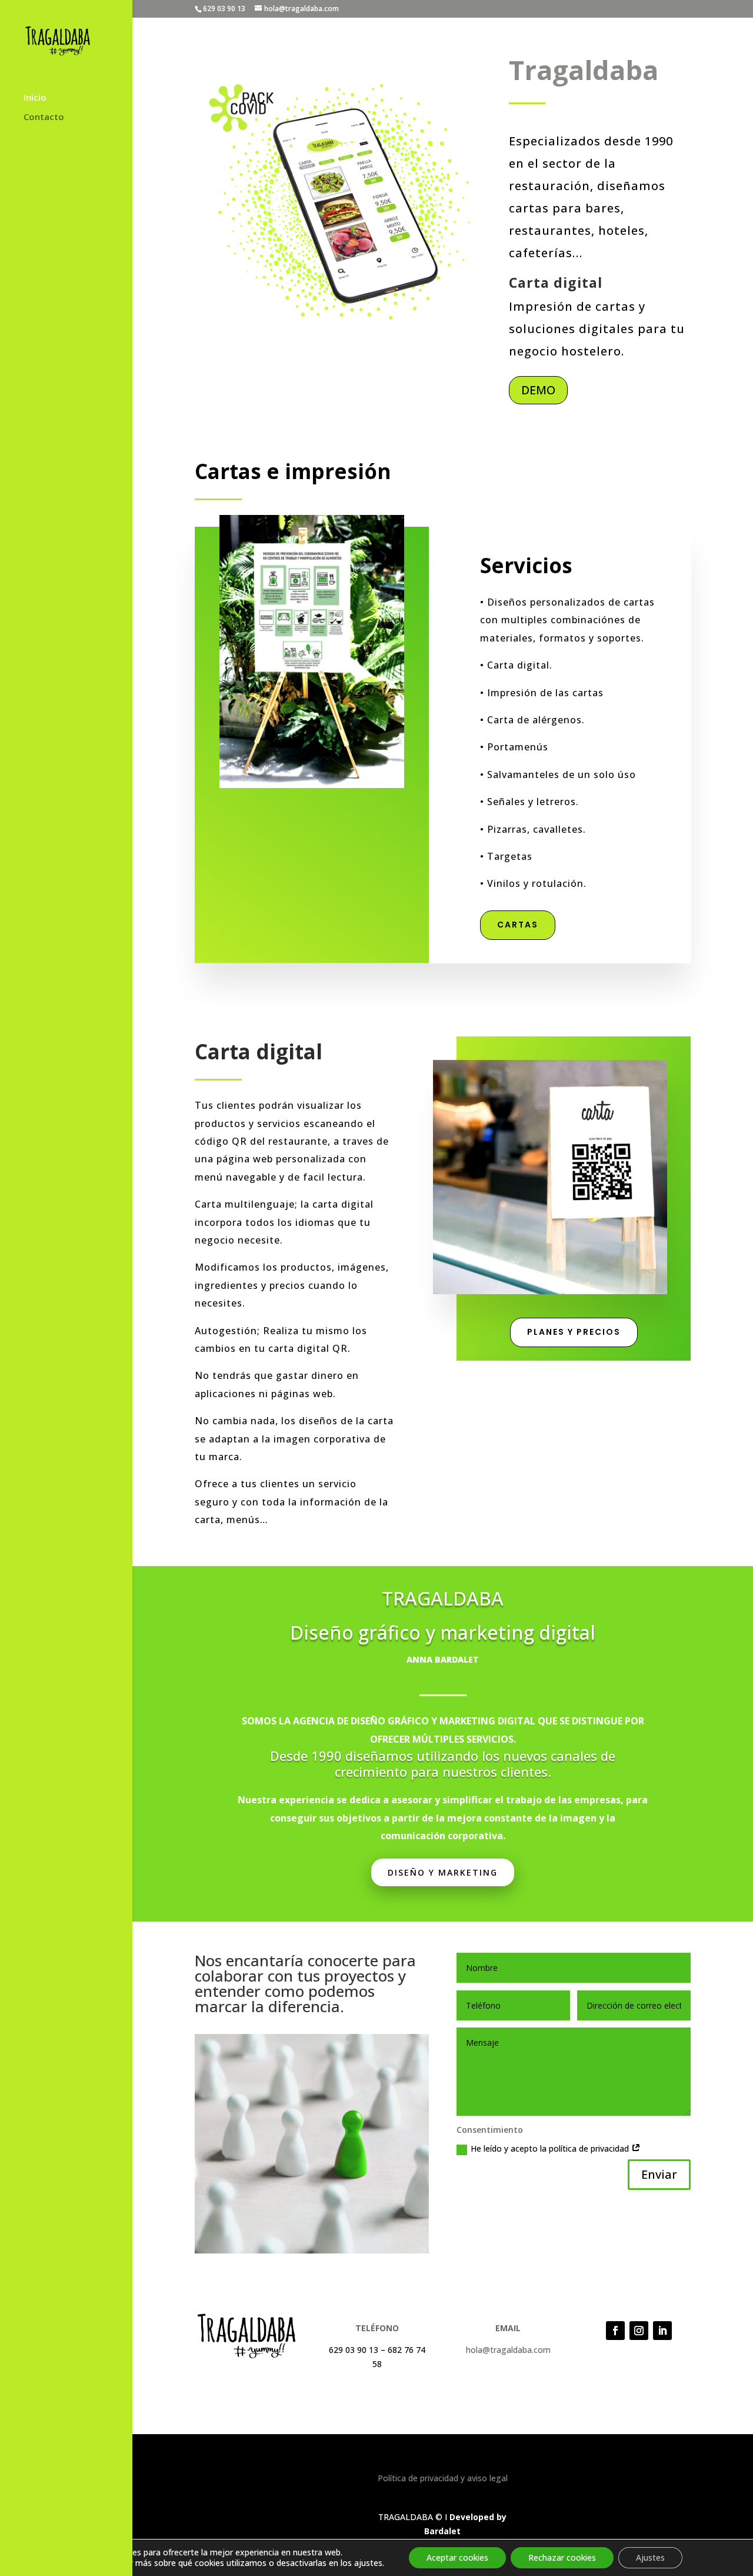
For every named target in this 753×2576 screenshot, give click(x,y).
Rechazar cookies (562, 2557)
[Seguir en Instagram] (639, 2331)
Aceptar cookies (457, 2557)
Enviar (659, 2174)
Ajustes (650, 2557)
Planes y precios (574, 1332)
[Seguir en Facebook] (615, 2331)
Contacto (44, 117)
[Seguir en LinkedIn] (662, 2331)
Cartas (518, 925)
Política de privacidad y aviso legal (443, 2478)
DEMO (538, 390)
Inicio (35, 98)
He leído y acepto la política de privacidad (551, 2148)
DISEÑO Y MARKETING (443, 1872)
